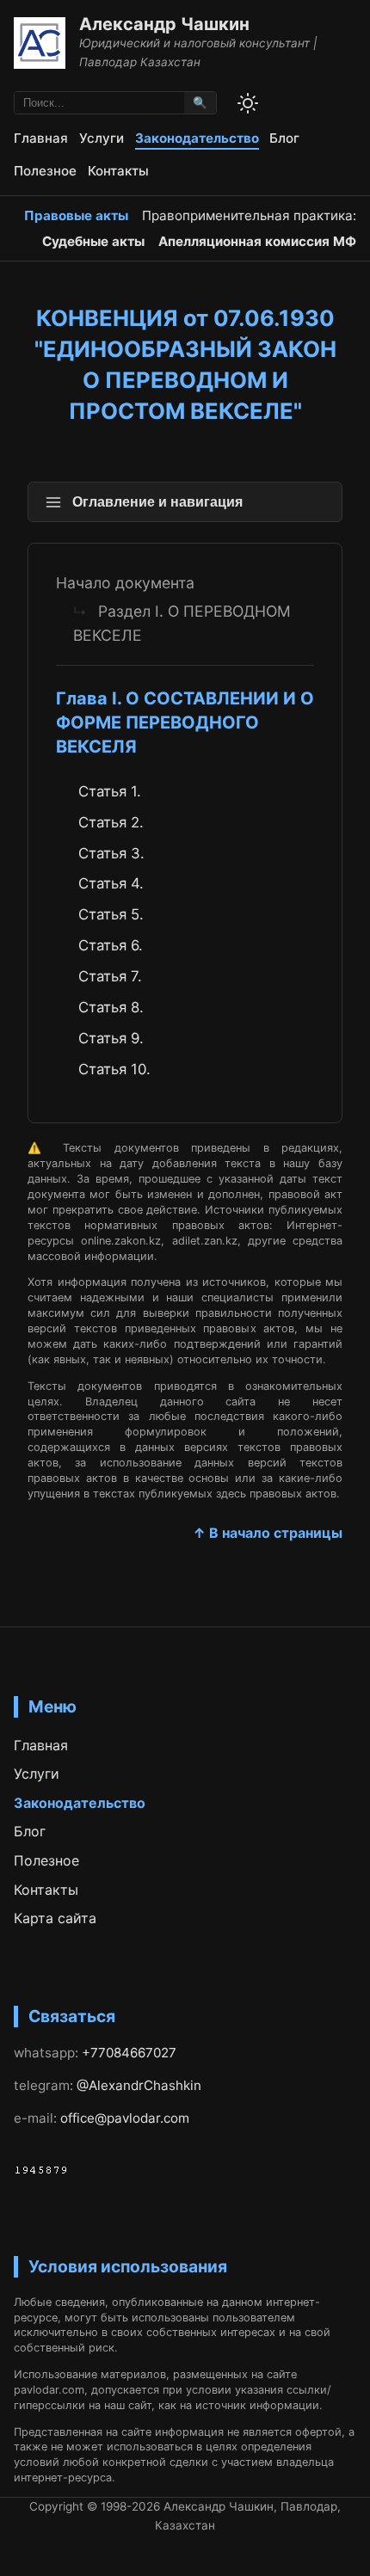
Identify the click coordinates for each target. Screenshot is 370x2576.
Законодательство (197, 138)
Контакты (118, 171)
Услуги (102, 138)
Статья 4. (111, 883)
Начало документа (125, 583)
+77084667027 (129, 2053)
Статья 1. (110, 791)
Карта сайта (55, 1918)
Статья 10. (114, 1069)
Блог (284, 138)
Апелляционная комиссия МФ (257, 241)
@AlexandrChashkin (139, 2085)
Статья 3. (111, 853)
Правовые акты (76, 215)
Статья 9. (111, 1038)
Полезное (45, 171)
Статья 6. (111, 945)
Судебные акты (93, 241)
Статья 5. (111, 914)
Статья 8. (111, 1007)
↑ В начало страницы (268, 1533)
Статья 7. (110, 976)
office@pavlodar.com (125, 2118)
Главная (41, 138)
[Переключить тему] (248, 103)
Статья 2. (111, 822)
